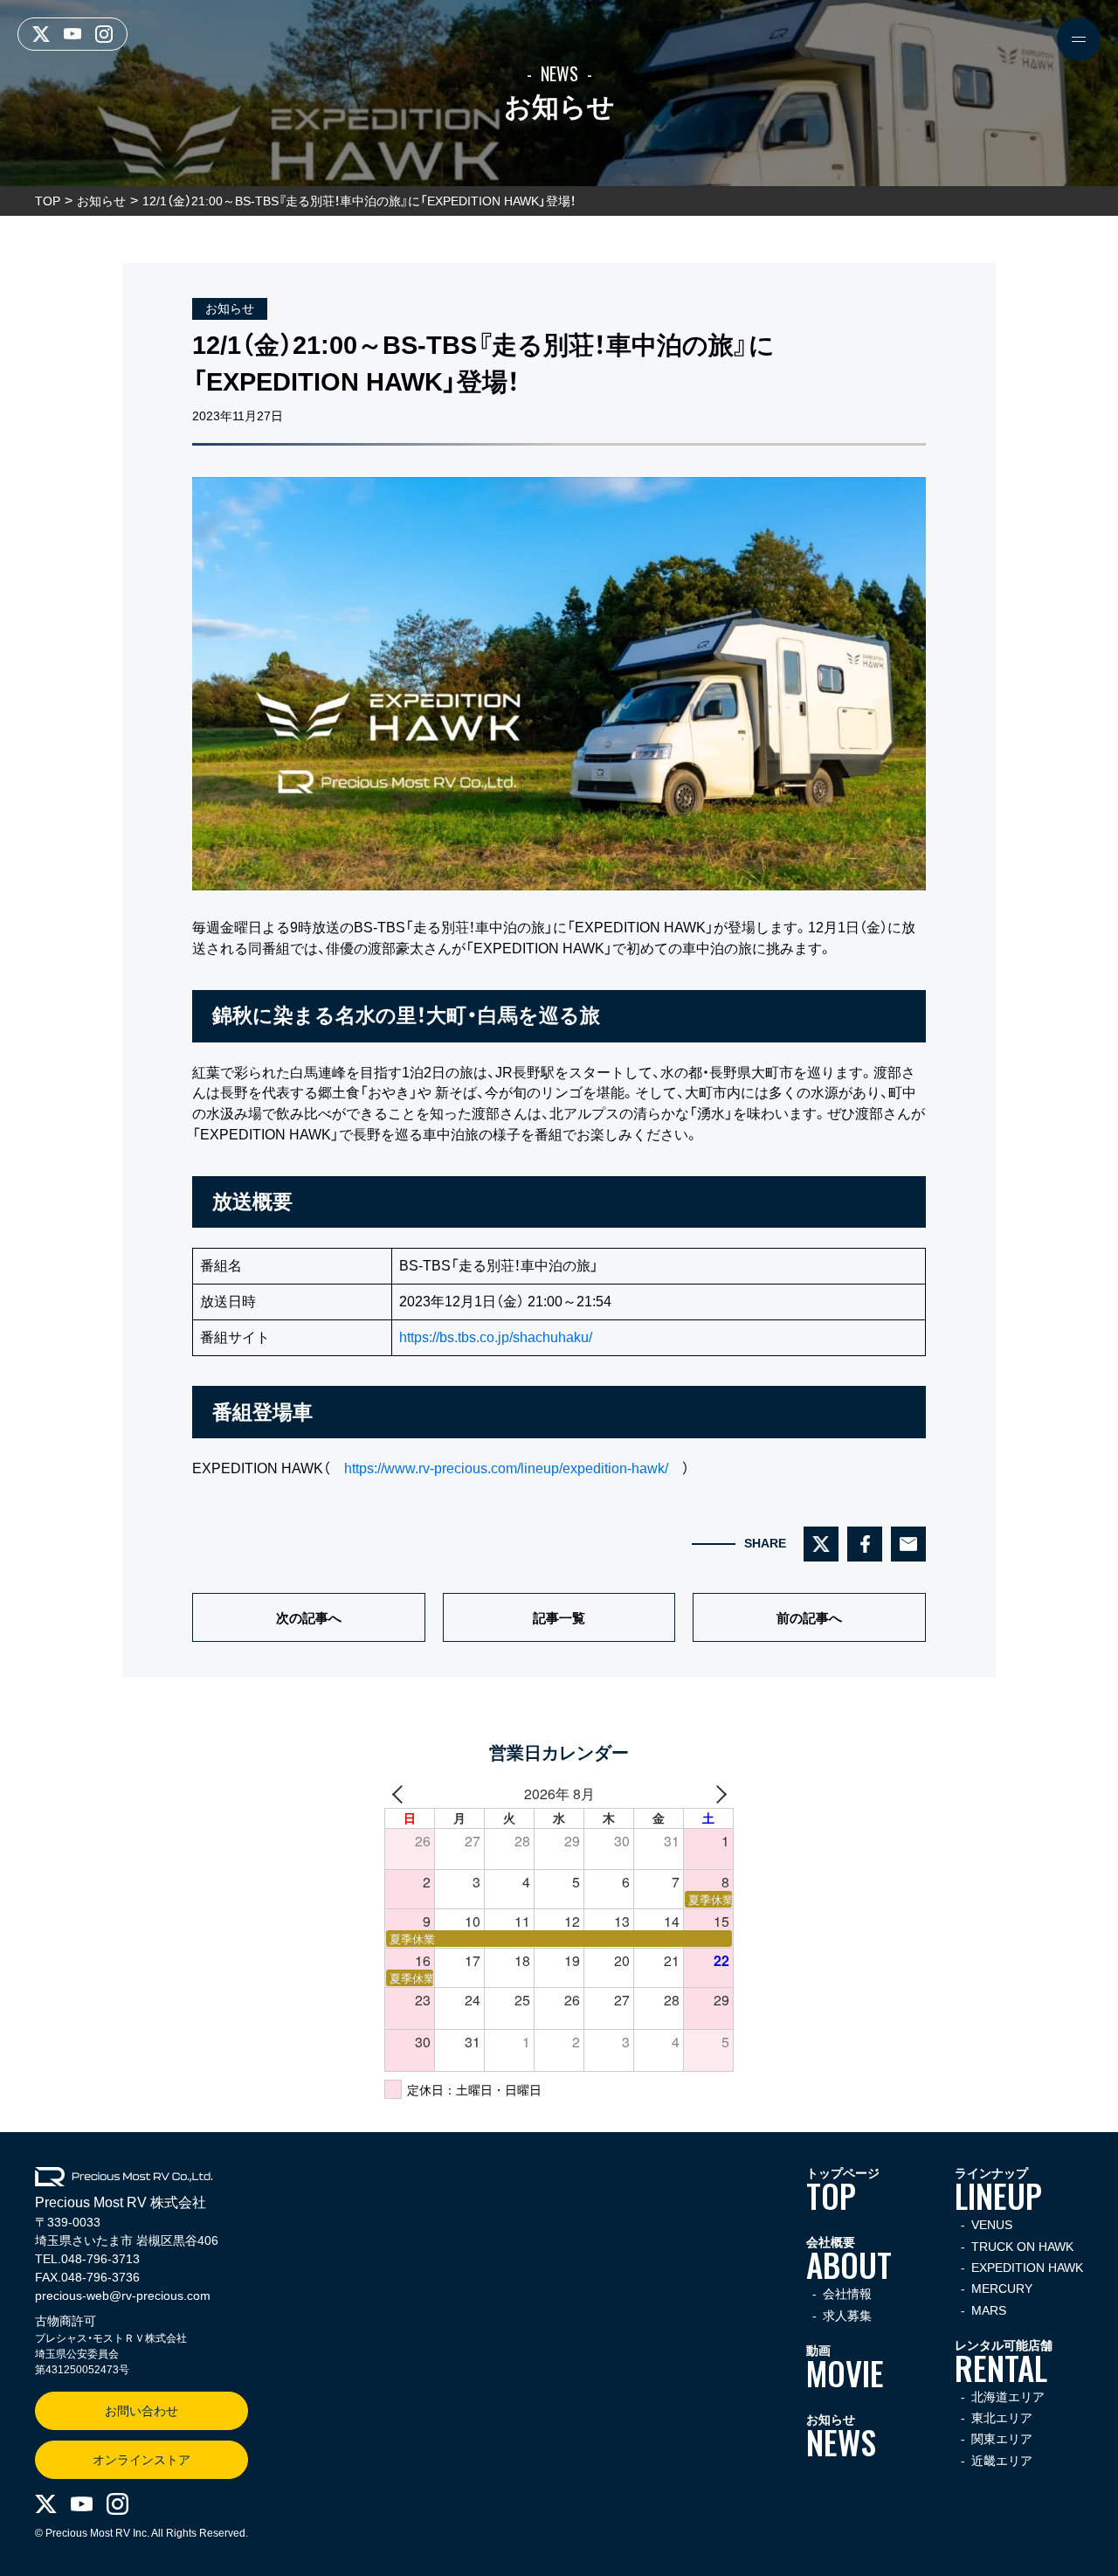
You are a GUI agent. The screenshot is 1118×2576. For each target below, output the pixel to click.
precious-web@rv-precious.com (123, 2296)
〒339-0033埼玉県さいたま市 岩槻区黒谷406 (127, 2231)
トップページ (843, 2191)
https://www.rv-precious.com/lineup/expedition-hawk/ (506, 1468)
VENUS (992, 2225)
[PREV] (401, 1794)
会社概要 (849, 2260)
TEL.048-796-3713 (87, 2259)
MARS (989, 2311)
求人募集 (847, 2316)
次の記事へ (309, 1618)
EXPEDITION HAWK (1027, 2268)
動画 (845, 2368)
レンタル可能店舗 (1004, 2363)
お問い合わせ (141, 2411)
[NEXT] (717, 1794)
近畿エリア (1002, 2461)
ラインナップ (998, 2191)
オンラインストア (141, 2460)
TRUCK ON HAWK (1022, 2247)
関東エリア (1002, 2439)
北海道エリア (1008, 2397)
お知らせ (230, 308)
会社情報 (847, 2294)
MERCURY (1002, 2289)
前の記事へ (809, 1618)
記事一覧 (559, 1618)
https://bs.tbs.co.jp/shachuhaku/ (496, 1337)
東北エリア (1002, 2418)
